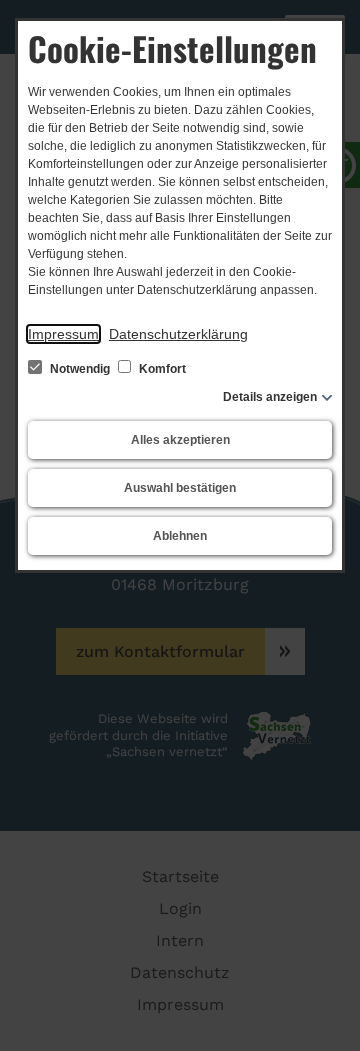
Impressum (63, 334)
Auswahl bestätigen (180, 488)
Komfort (161, 369)
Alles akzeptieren (180, 440)
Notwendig (80, 369)
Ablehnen (180, 536)
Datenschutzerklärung (178, 334)
